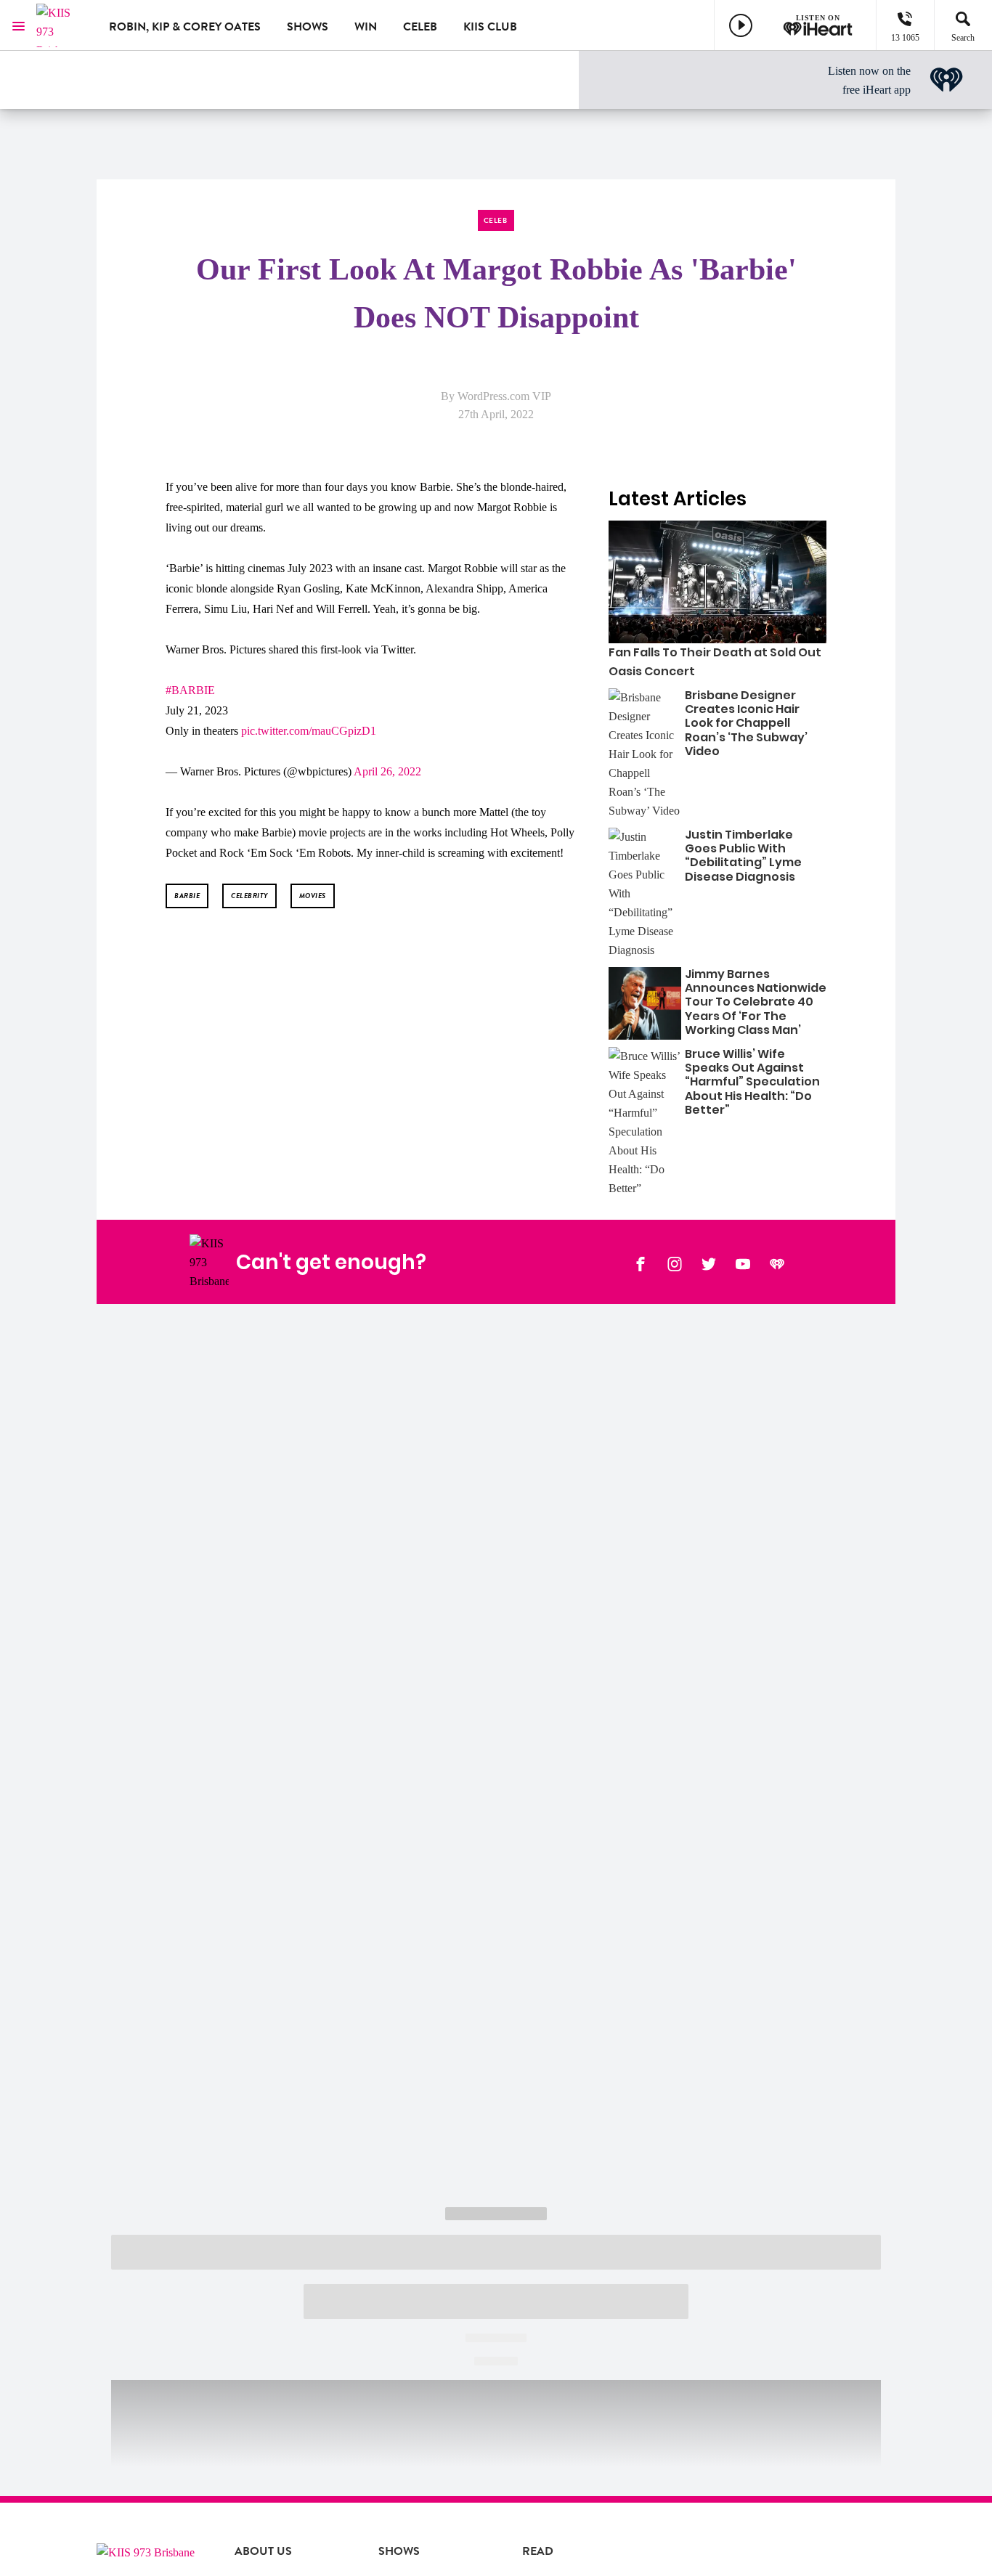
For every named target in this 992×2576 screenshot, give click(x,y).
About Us (263, 2551)
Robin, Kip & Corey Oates (185, 27)
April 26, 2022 (387, 771)
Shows (308, 27)
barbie (187, 896)
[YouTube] (743, 1263)
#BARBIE (190, 690)
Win (366, 27)
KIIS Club (490, 27)
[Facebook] (641, 1263)
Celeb (420, 27)
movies (313, 896)
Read (538, 2551)
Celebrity (249, 896)
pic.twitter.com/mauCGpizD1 (309, 731)
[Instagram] (675, 1263)
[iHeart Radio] (777, 1263)
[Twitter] (709, 1263)
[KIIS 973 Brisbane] (62, 25)
